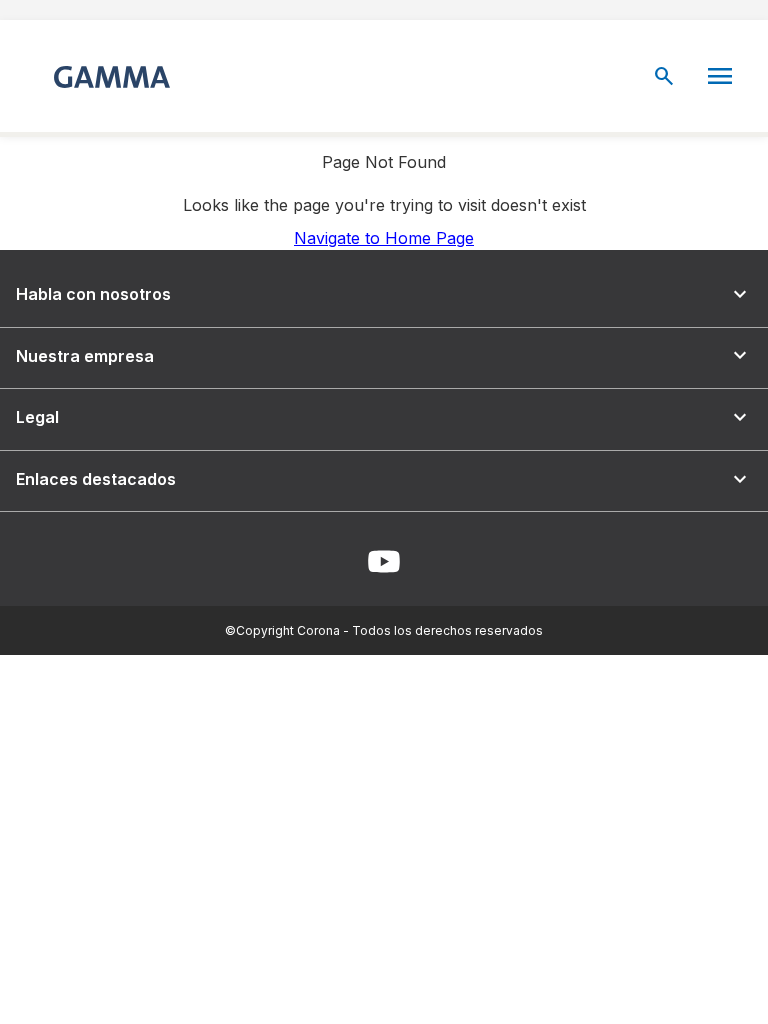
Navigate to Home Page (384, 238)
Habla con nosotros (384, 294)
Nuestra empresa (384, 355)
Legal (384, 417)
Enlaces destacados (384, 479)
